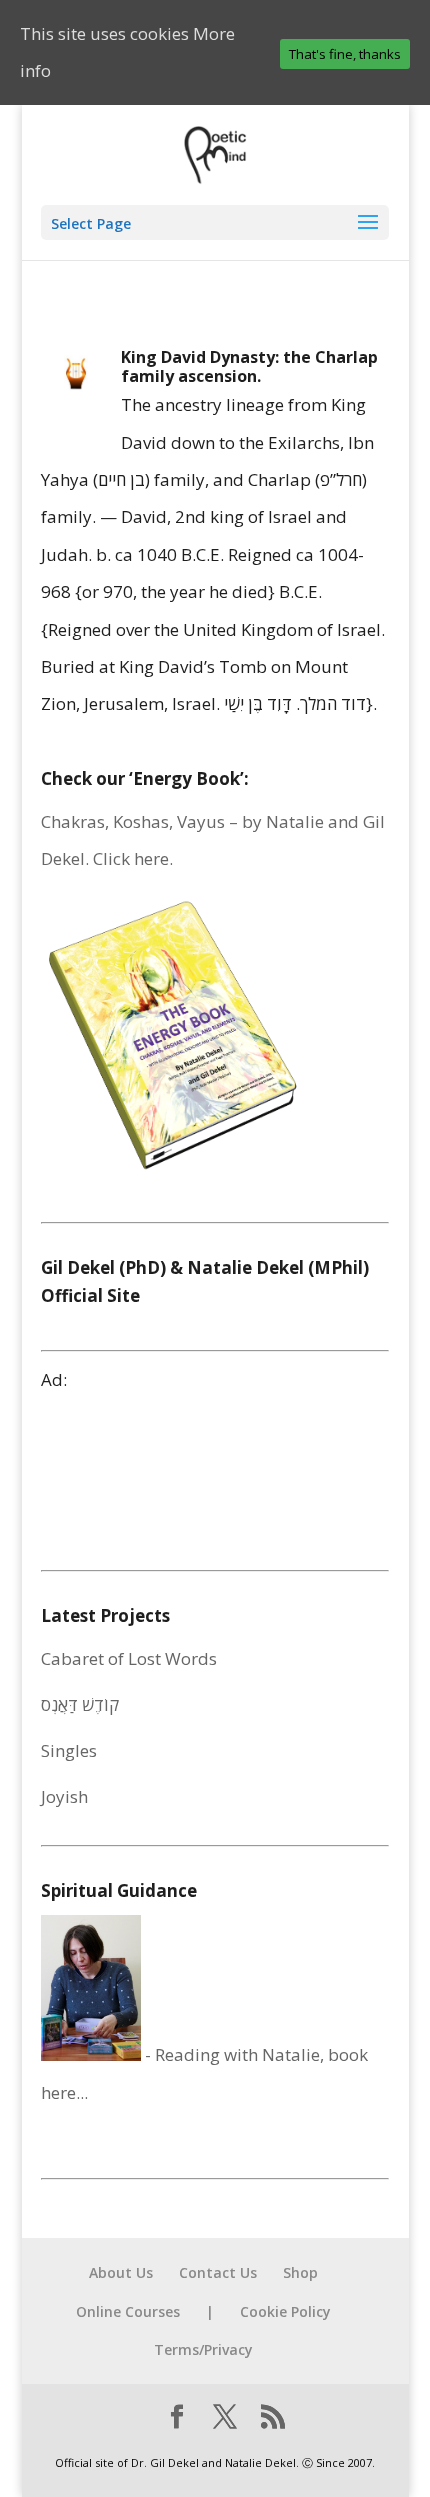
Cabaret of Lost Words (129, 1658)
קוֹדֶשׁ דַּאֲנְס (80, 1704)
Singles (69, 1750)
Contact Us (218, 2272)
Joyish (64, 1796)
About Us (121, 2272)
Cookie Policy (285, 2311)
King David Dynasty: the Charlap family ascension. (249, 366)
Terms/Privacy (203, 2349)
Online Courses (128, 2311)
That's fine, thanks (345, 54)
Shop (300, 2272)
